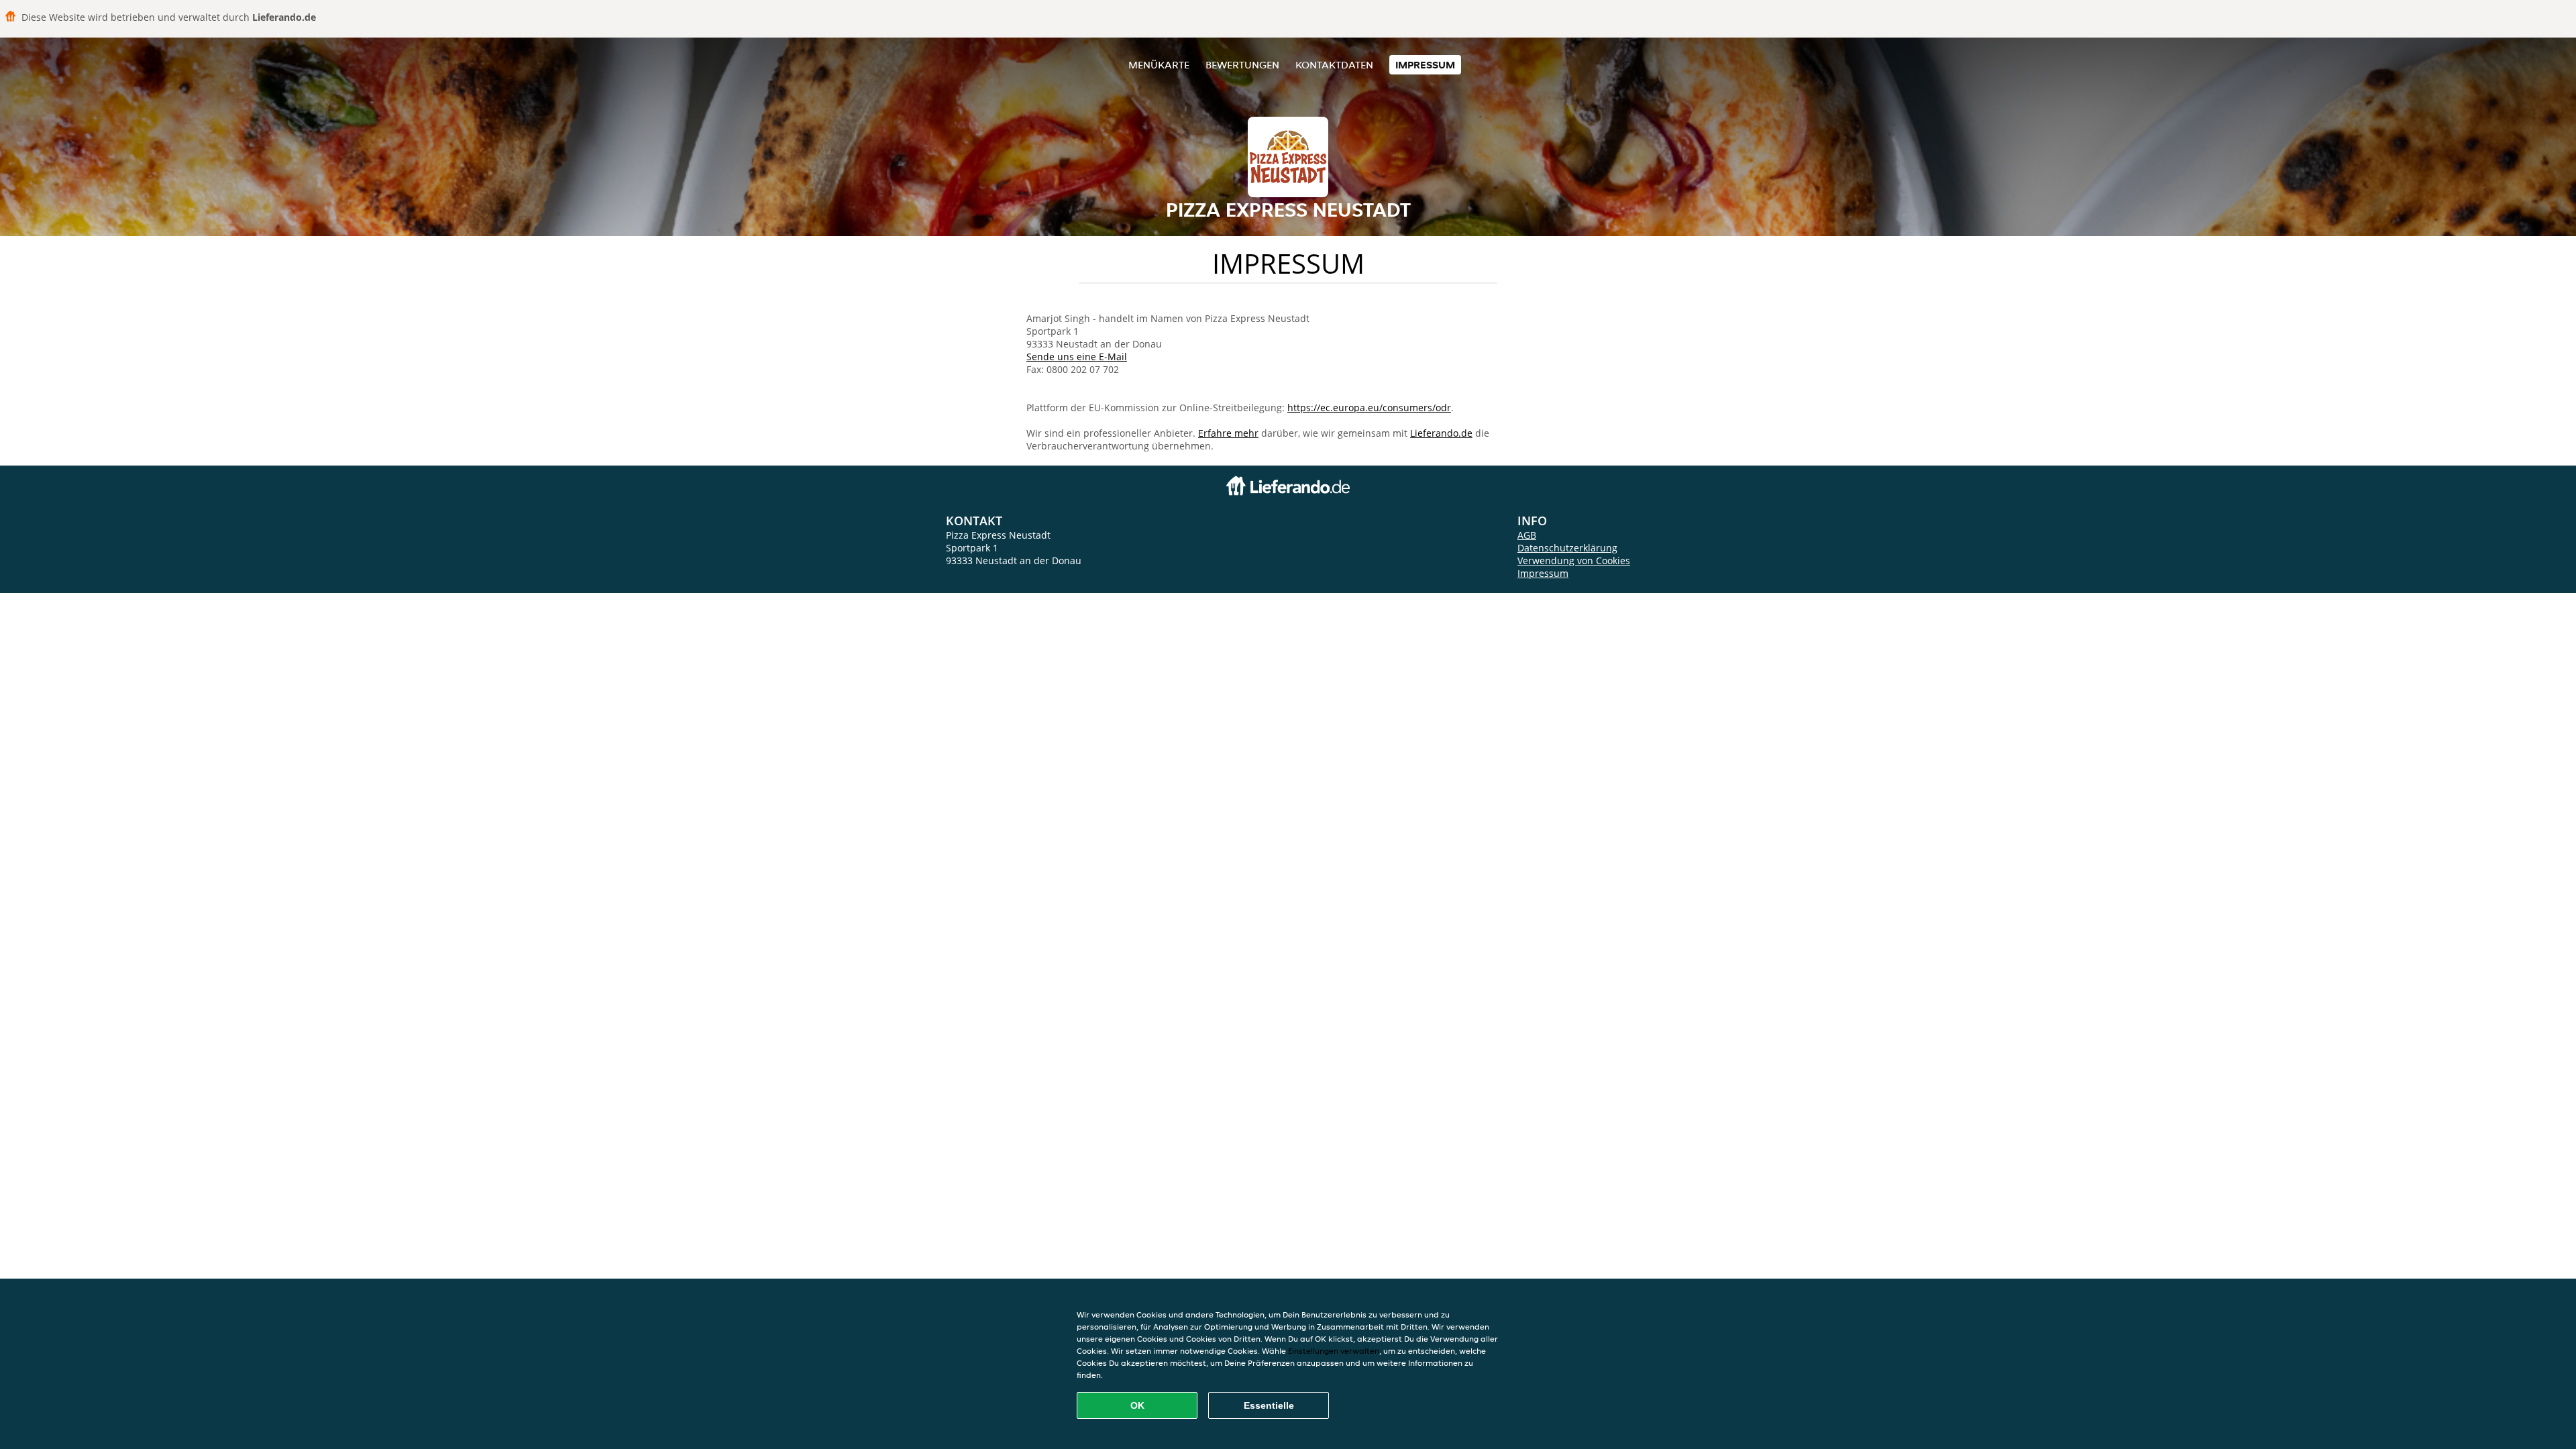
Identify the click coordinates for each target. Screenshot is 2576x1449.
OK (1137, 1405)
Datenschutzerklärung (1567, 548)
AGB (1527, 535)
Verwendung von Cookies (1574, 560)
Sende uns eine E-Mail (1077, 357)
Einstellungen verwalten (1334, 1351)
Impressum (1425, 65)
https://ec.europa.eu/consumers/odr (1369, 408)
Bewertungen (1242, 65)
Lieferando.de (1441, 433)
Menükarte (1159, 65)
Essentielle (1269, 1405)
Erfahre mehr (1228, 433)
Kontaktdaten (1334, 65)
